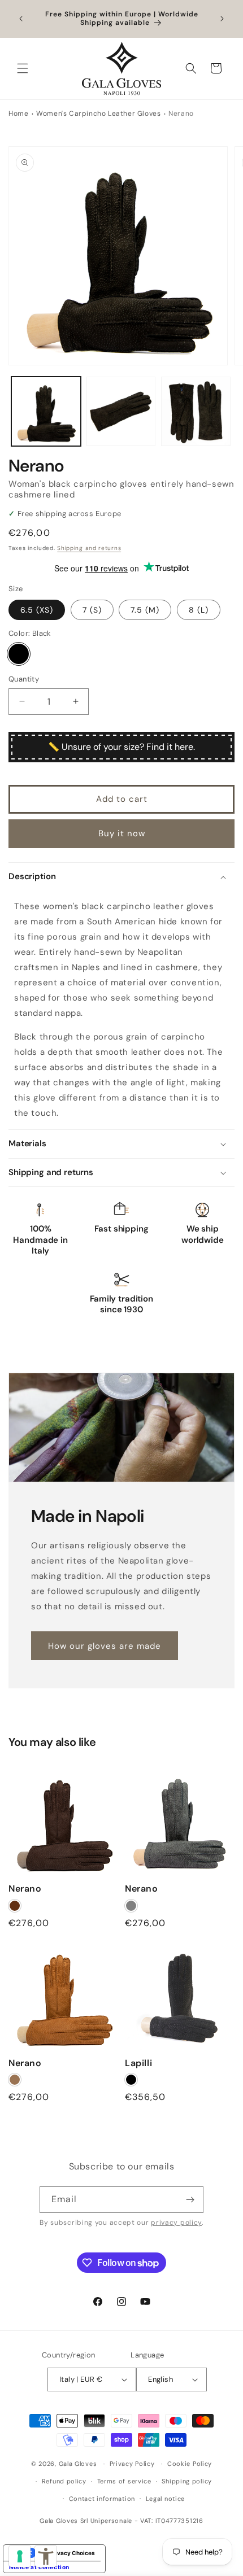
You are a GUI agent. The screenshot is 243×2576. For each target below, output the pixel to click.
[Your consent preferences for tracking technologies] (20, 2556)
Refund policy (64, 2481)
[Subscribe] (190, 2200)
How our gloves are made (105, 1645)
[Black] (19, 654)
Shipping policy (187, 2481)
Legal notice (165, 2499)
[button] (23, 68)
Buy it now (122, 833)
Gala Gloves (78, 2464)
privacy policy (176, 2223)
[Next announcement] (222, 19)
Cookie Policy (190, 2464)
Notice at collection (39, 2567)
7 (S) (92, 610)
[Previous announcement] (21, 19)
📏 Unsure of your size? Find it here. (121, 747)
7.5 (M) (145, 610)
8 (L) (199, 610)
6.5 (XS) (37, 610)
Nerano (25, 1889)
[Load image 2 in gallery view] (121, 411)
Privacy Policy (132, 2464)
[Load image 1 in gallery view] (46, 411)
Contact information (102, 2499)
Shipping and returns (89, 548)
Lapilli (138, 2063)
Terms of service (124, 2481)
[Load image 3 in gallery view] (196, 411)
